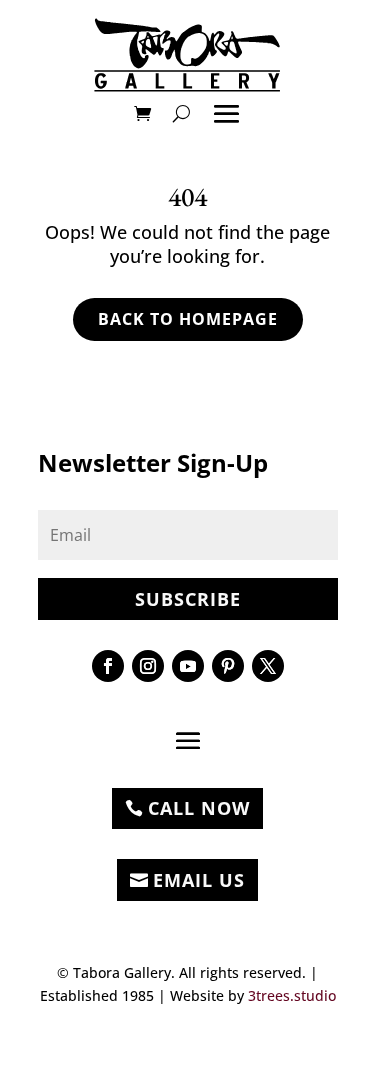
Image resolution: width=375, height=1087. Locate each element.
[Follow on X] (268, 666)
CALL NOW (199, 808)
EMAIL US (199, 880)
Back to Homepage (188, 319)
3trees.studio (292, 995)
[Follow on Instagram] (148, 666)
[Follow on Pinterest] (228, 666)
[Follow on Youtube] (188, 666)
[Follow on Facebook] (108, 666)
